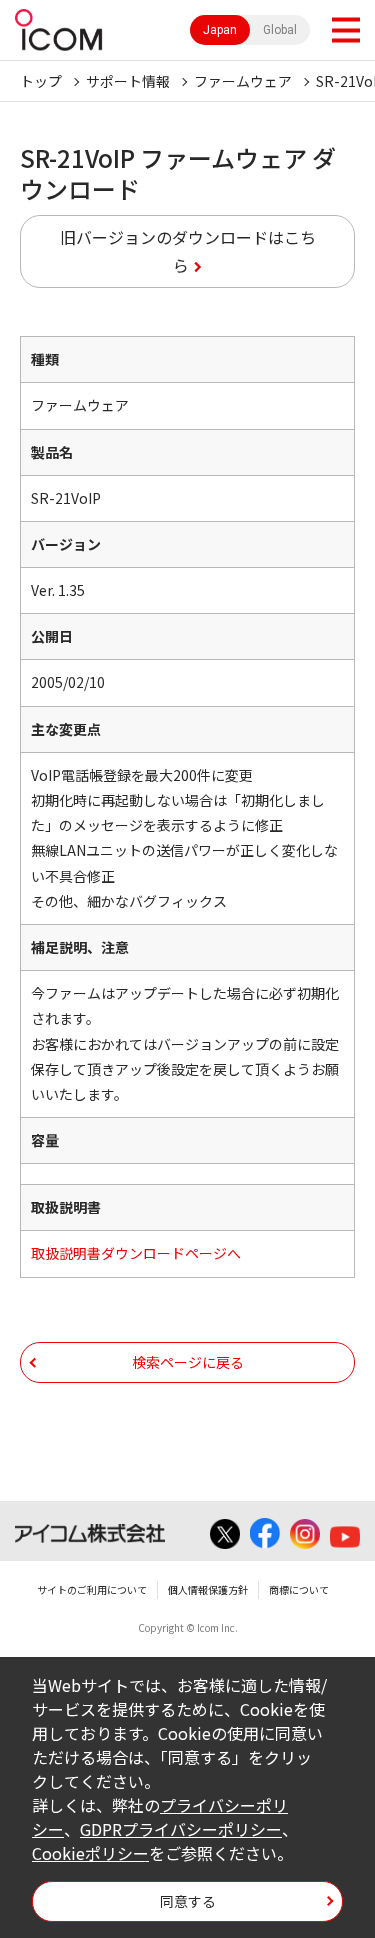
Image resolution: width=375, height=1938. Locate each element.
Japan (220, 30)
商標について (299, 1589)
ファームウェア (243, 81)
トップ (41, 81)
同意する (188, 1901)
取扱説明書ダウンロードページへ (136, 1253)
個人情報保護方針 (208, 1589)
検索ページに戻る (188, 1362)
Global (280, 30)
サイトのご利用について (92, 1589)
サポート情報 (128, 81)
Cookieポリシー (90, 1853)
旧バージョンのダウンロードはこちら (188, 251)
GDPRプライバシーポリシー (181, 1829)
